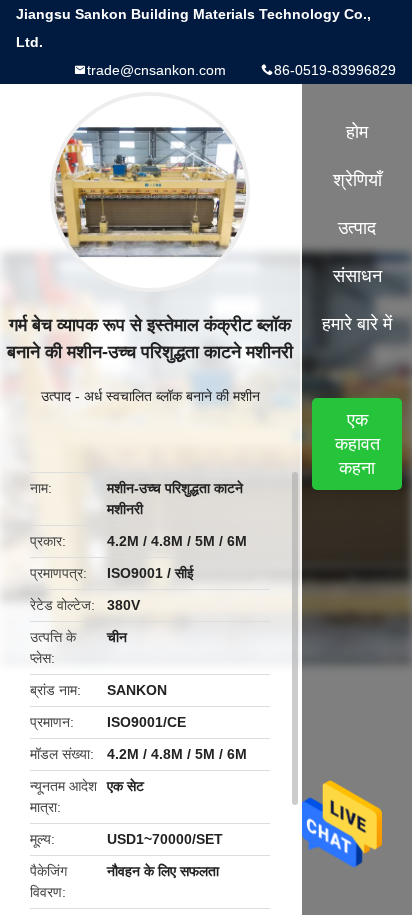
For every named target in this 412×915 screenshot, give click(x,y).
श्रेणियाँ (357, 180)
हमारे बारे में (357, 324)
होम (357, 132)
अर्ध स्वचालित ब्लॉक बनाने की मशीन (172, 396)
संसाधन (357, 276)
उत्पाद (56, 396)
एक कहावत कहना (357, 444)
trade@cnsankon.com (156, 70)
